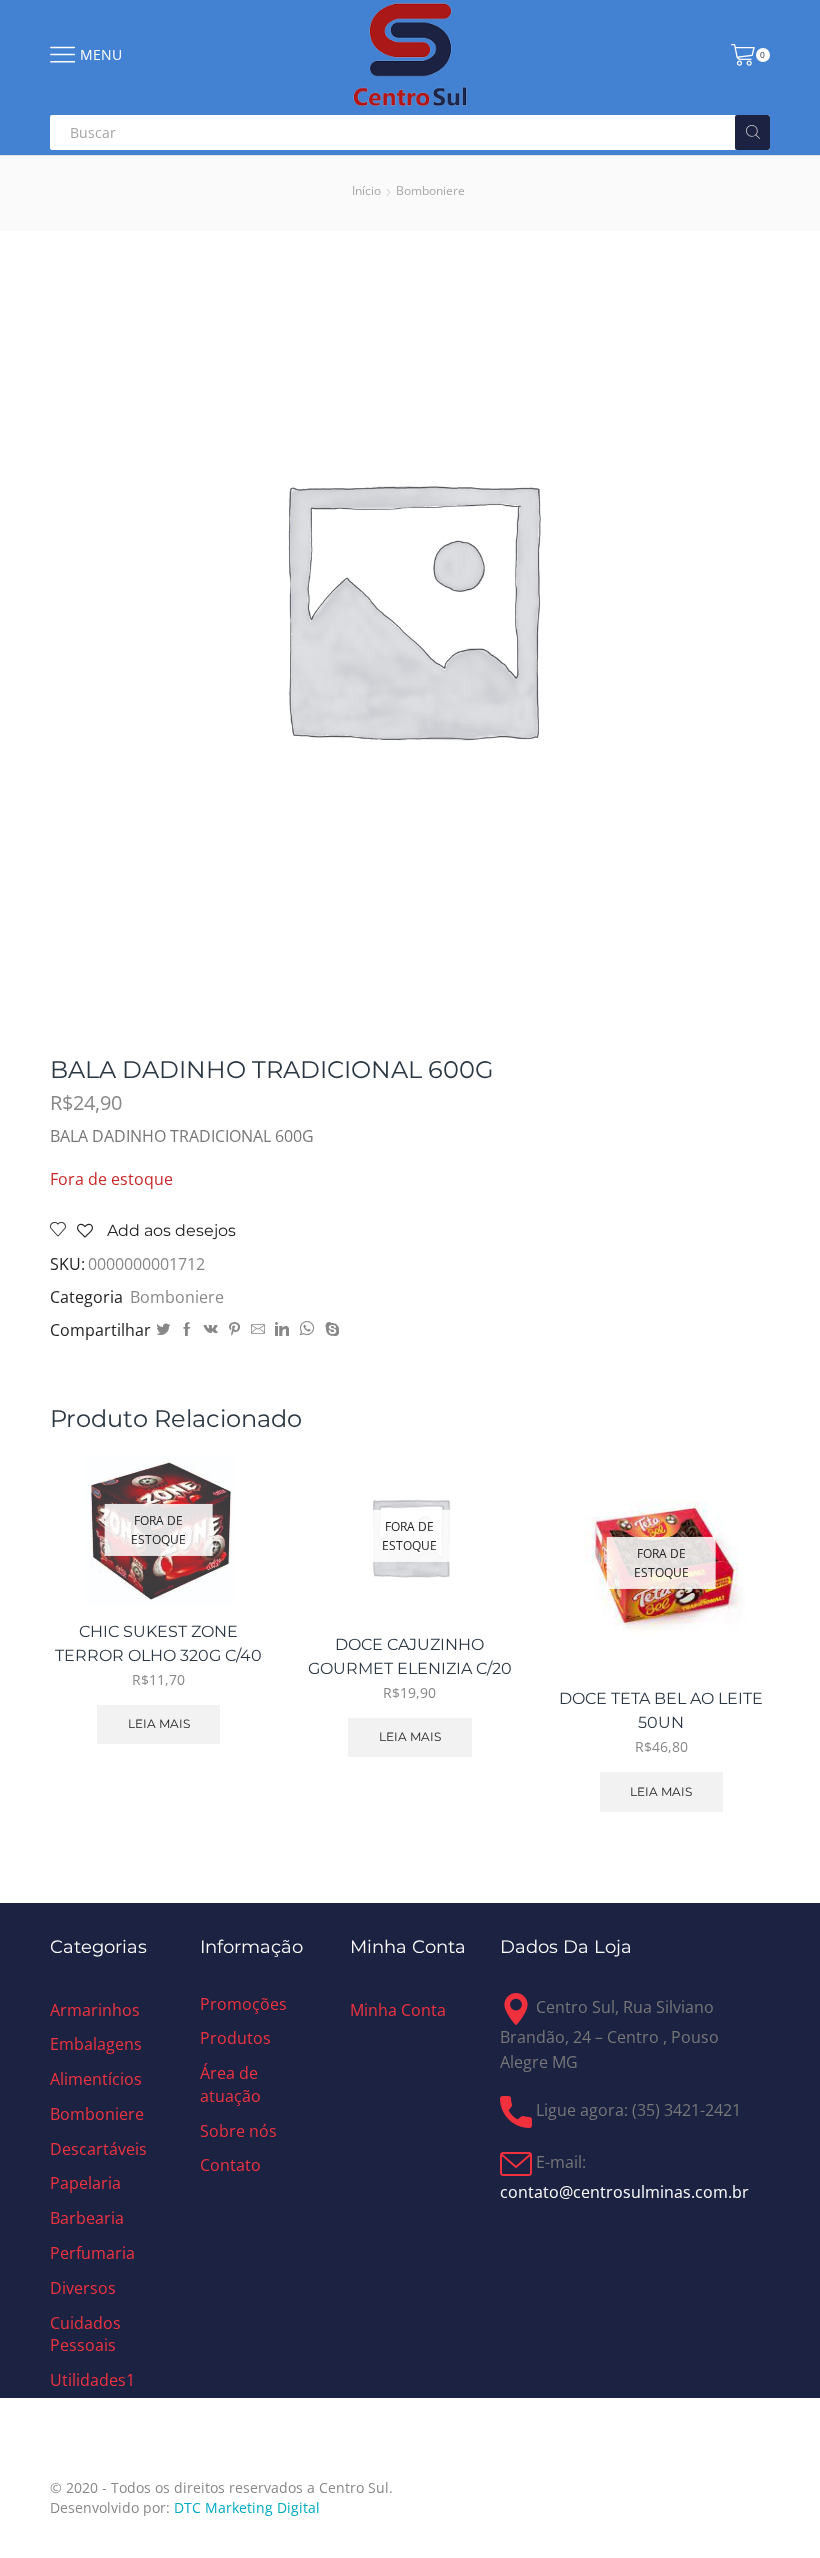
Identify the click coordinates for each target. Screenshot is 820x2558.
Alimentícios (96, 2079)
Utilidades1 (92, 2380)
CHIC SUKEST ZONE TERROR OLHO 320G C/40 (158, 1643)
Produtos (235, 2038)
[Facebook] (187, 1329)
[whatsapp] (307, 1329)
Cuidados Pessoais (85, 2334)
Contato (230, 2165)
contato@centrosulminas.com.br (624, 2192)
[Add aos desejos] (229, 1561)
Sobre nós (238, 2131)
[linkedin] (282, 1329)
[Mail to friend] (258, 1329)
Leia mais (159, 1723)
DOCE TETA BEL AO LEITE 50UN (661, 1710)
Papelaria (85, 2183)
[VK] (211, 1329)
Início (366, 190)
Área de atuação (230, 2084)
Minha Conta (398, 2010)
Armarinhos (95, 2010)
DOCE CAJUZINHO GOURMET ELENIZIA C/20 (410, 1656)
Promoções (243, 2004)
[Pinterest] (234, 1329)
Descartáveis (98, 2149)
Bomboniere (430, 190)
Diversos (83, 2288)
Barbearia (87, 2218)
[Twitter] (163, 1329)
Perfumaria (92, 2253)
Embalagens (96, 2044)
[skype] (330, 1329)
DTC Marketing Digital (247, 2507)
